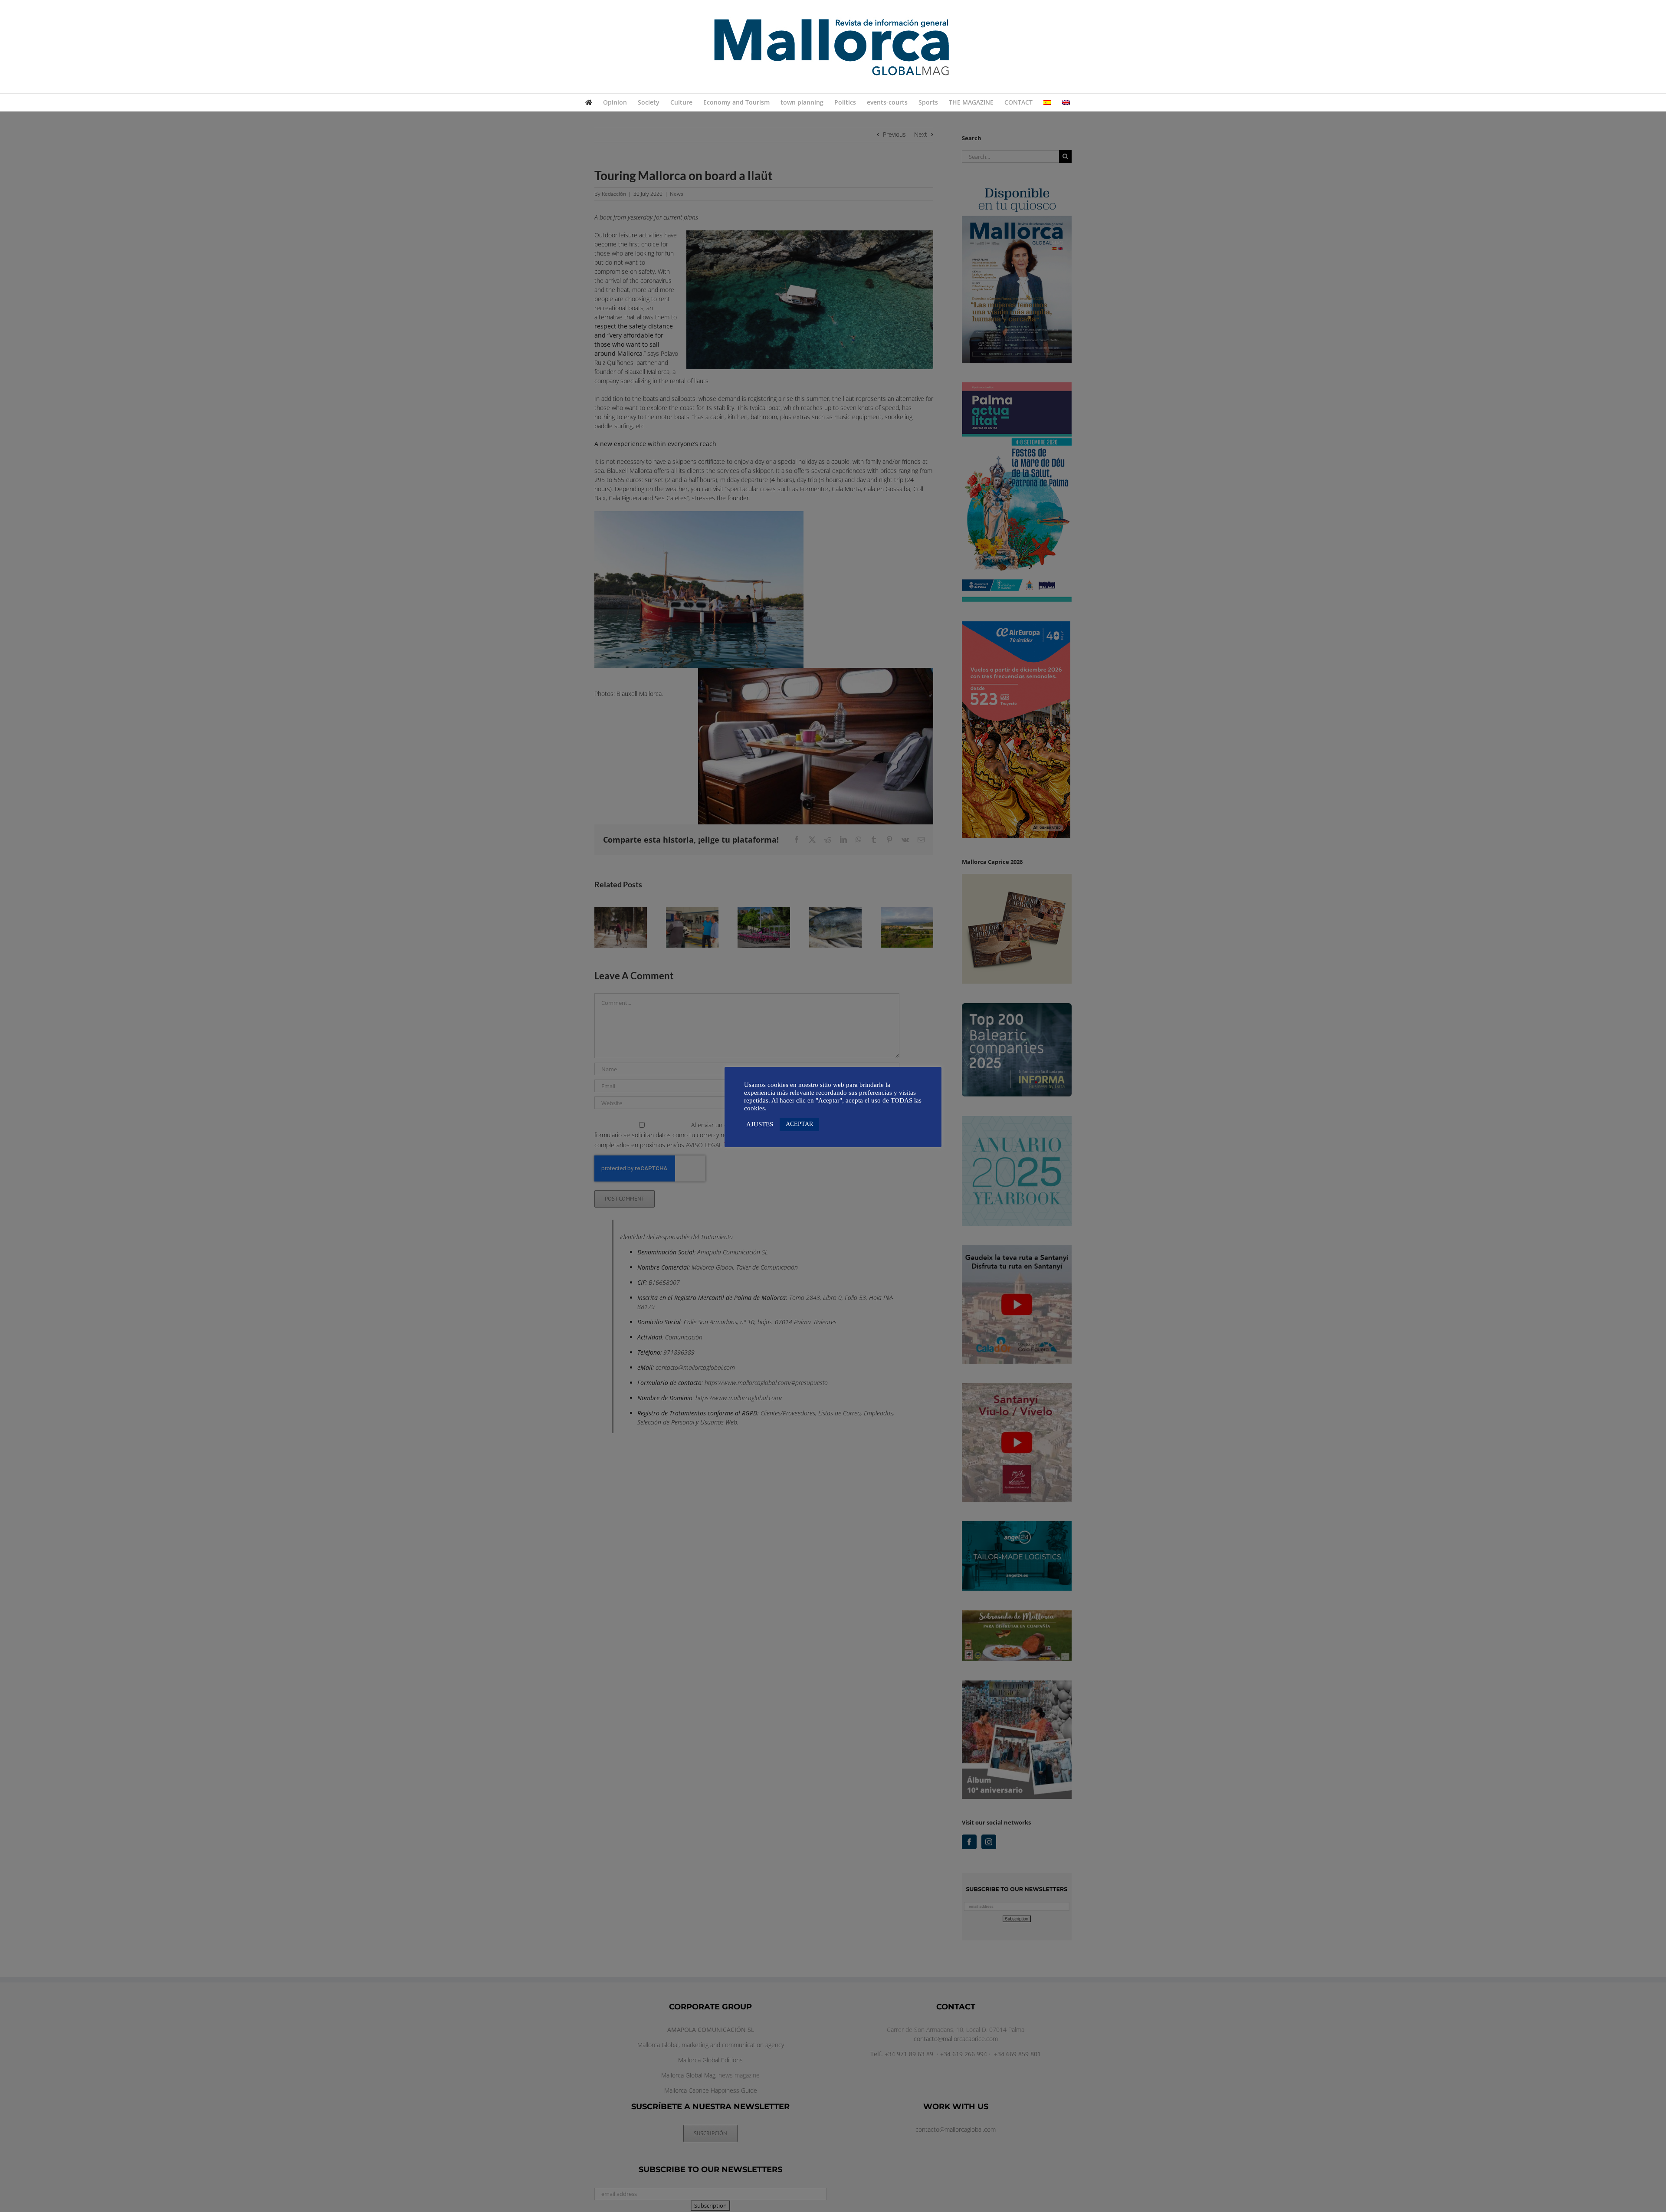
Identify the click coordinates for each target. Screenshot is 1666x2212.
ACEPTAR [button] (799, 1124)
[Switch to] (1047, 102)
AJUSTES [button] (760, 1124)
